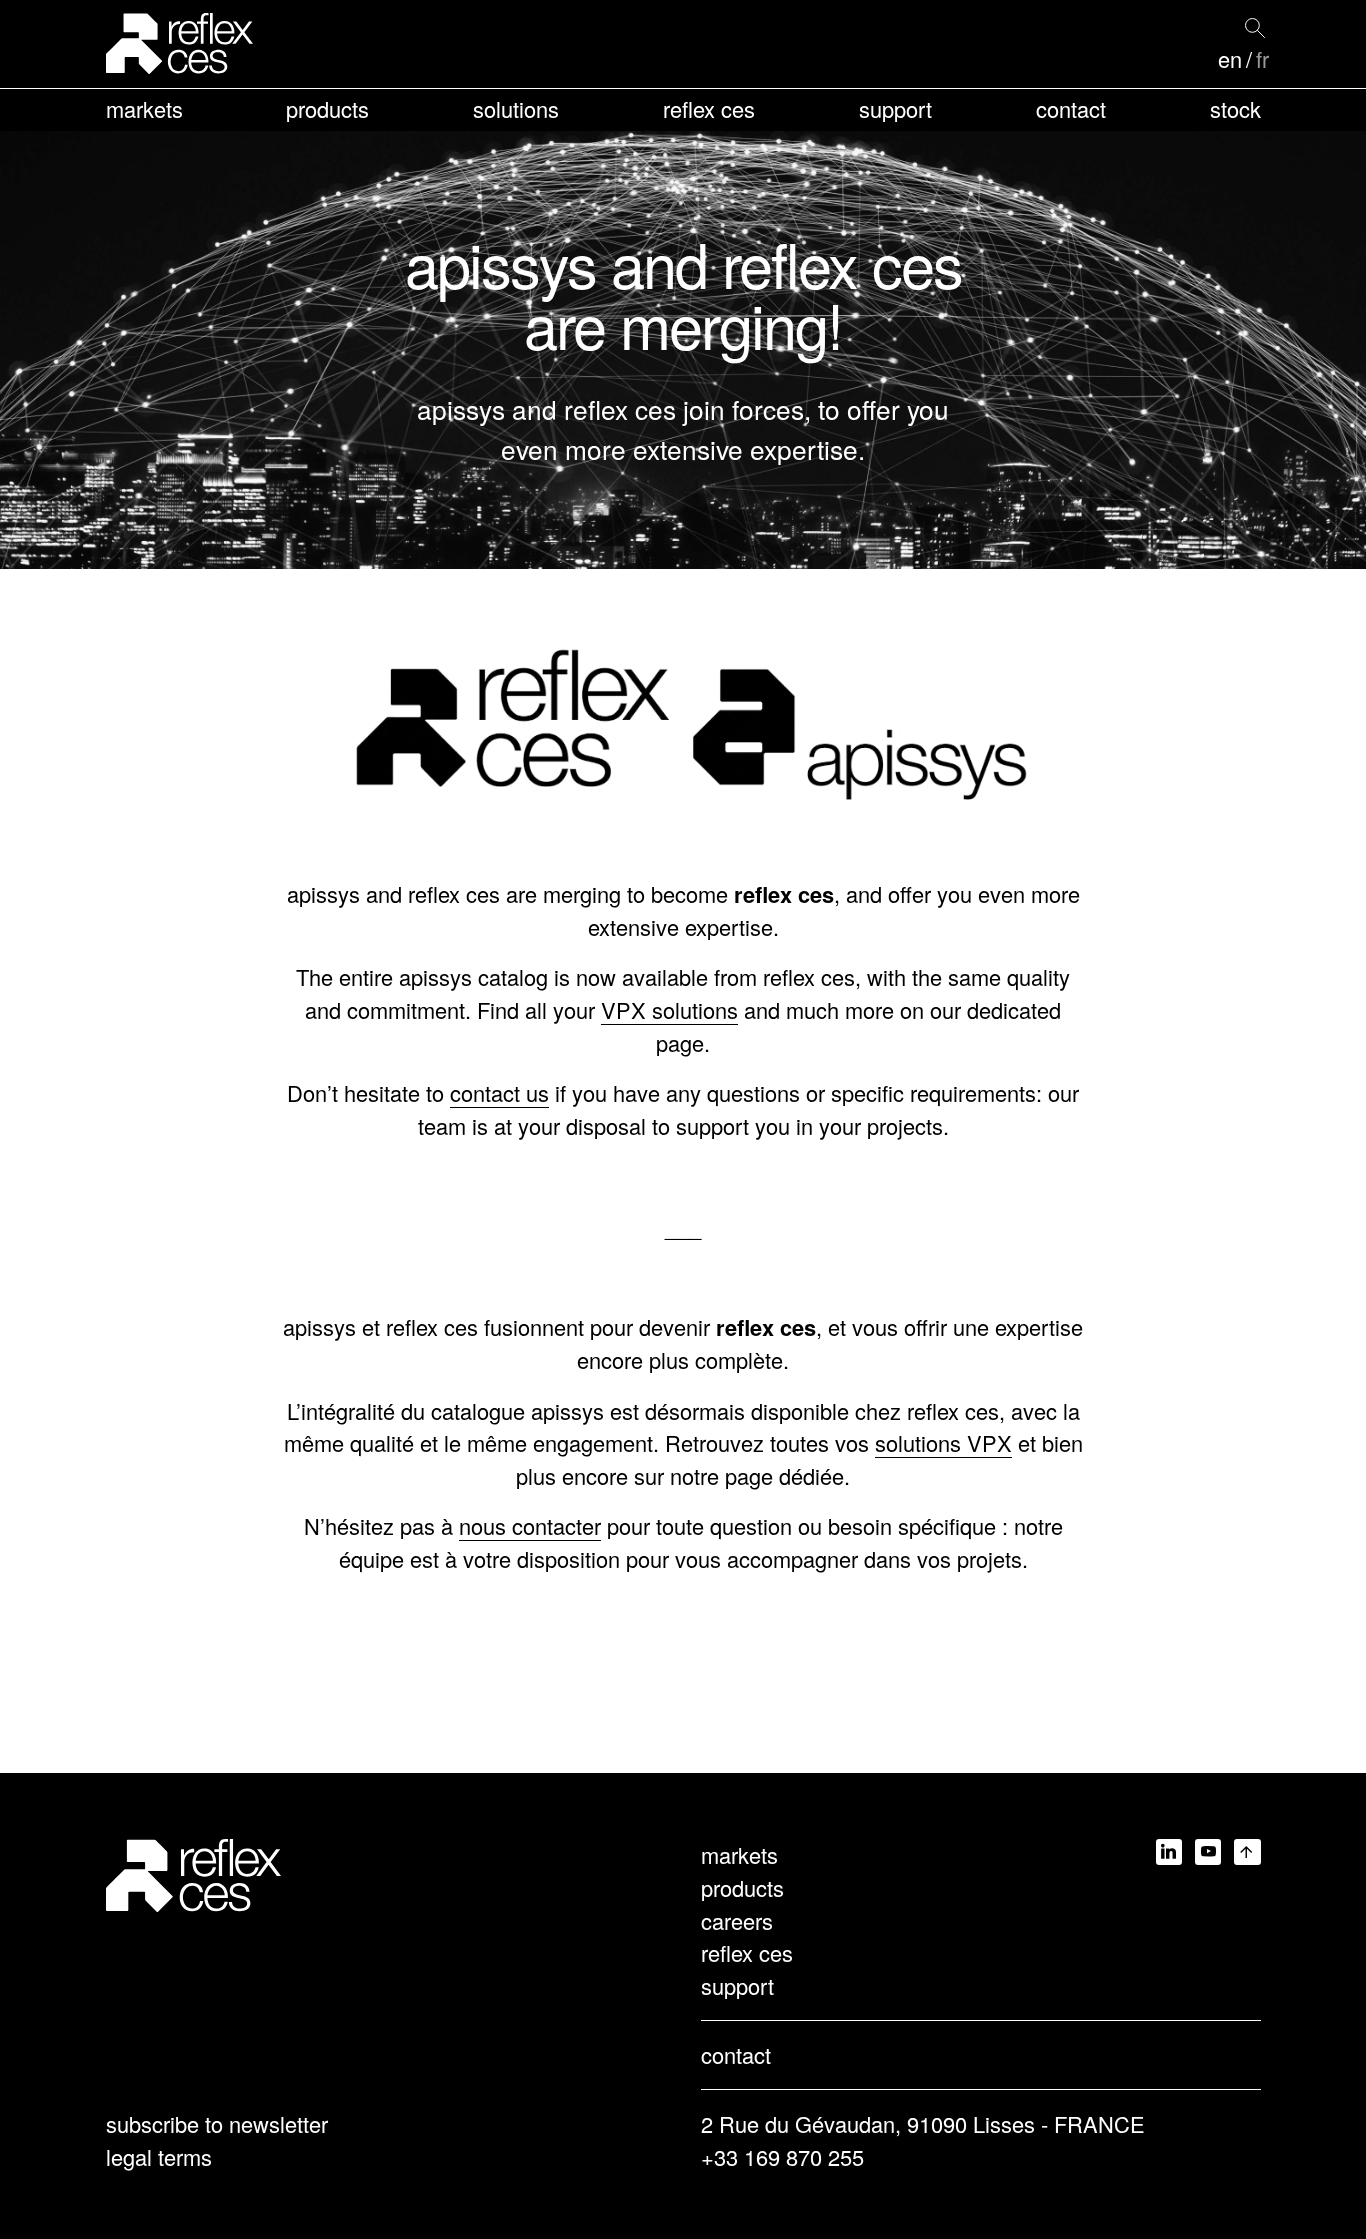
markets (144, 108)
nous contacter (530, 1525)
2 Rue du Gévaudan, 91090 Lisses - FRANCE (923, 2123)
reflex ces (709, 108)
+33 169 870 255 (782, 2156)
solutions (516, 108)
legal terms (159, 2156)
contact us (499, 1092)
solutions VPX (943, 1442)
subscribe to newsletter (217, 2123)
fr (1262, 59)
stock (1235, 108)
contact (1071, 108)
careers (737, 1920)
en (1230, 59)
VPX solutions (669, 1009)
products (327, 108)
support (895, 108)
